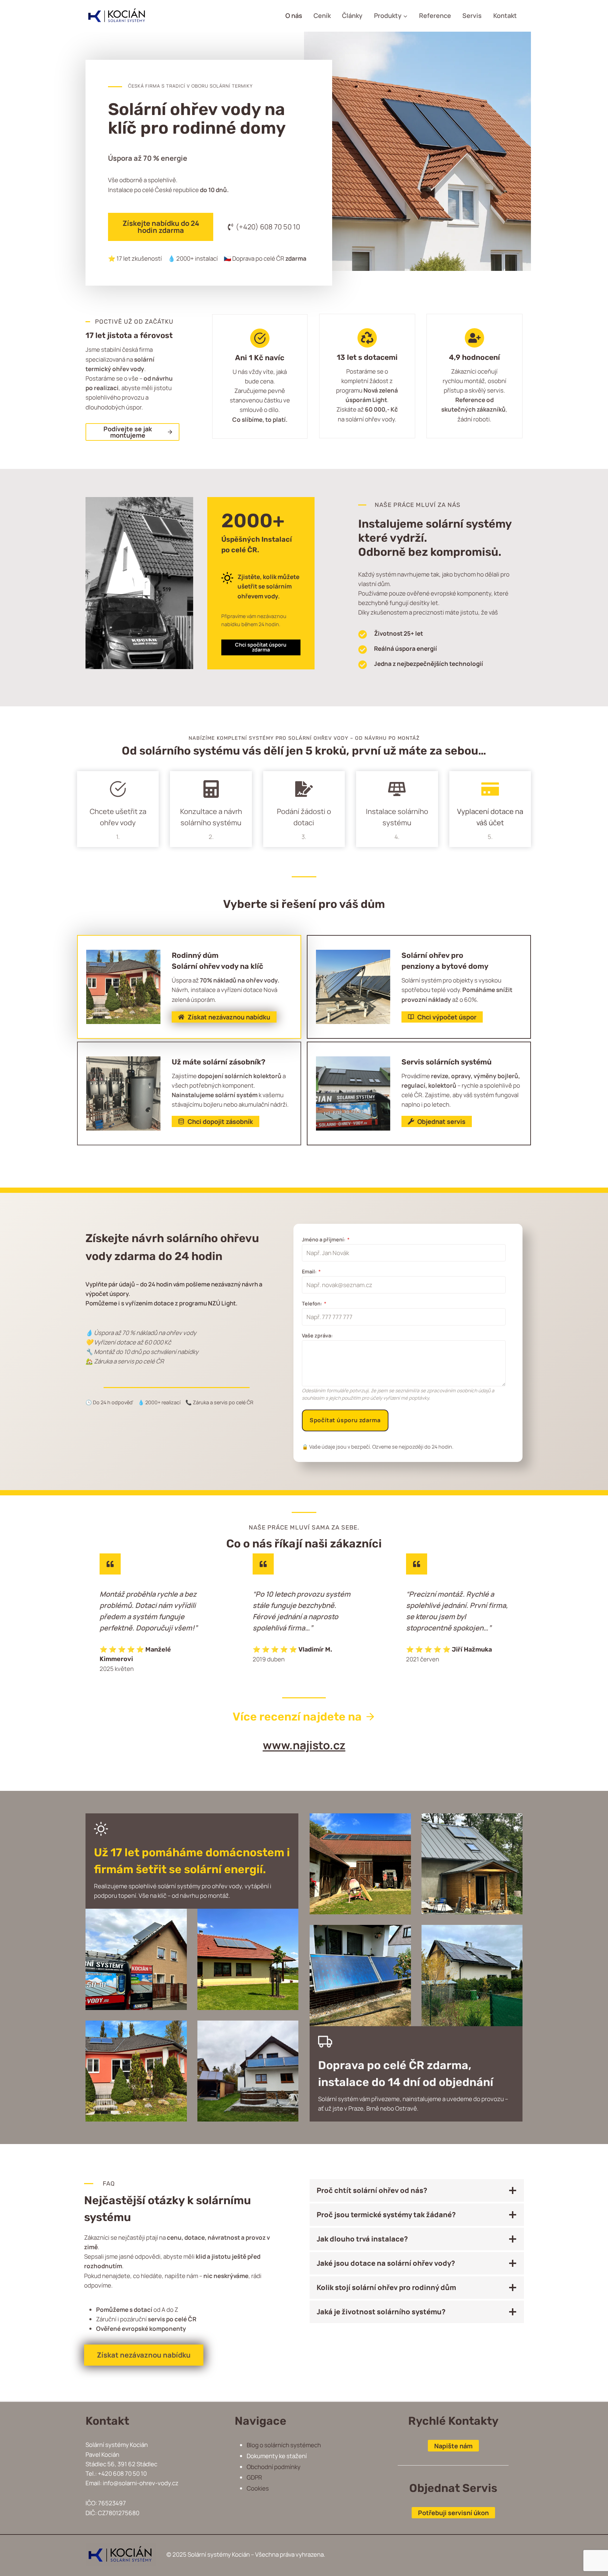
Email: (311, 1271)
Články (352, 15)
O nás (294, 15)
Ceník (322, 15)
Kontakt (505, 15)
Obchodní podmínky (274, 2467)
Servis (472, 15)
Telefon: (314, 1303)
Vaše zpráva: (317, 1335)
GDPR (254, 2477)
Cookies (258, 2488)
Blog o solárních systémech (284, 2445)
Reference (435, 15)
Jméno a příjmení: (326, 1239)
